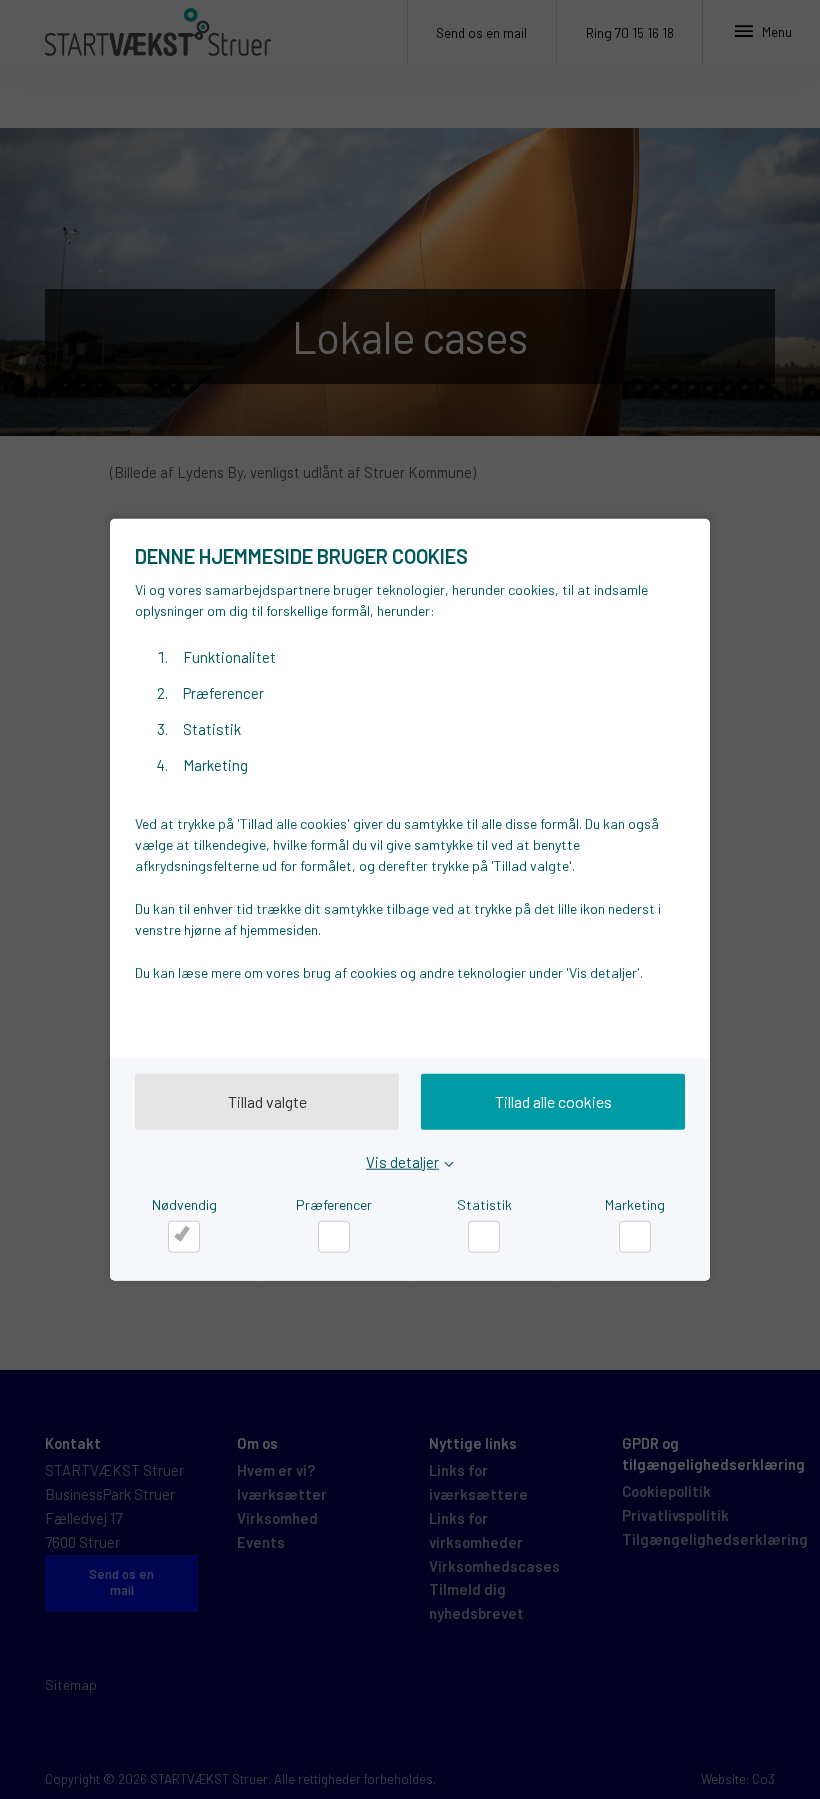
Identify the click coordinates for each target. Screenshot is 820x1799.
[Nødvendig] (184, 1237)
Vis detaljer (402, 1161)
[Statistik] (484, 1237)
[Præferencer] (334, 1237)
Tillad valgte (267, 1101)
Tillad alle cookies (553, 1101)
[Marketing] (635, 1237)
